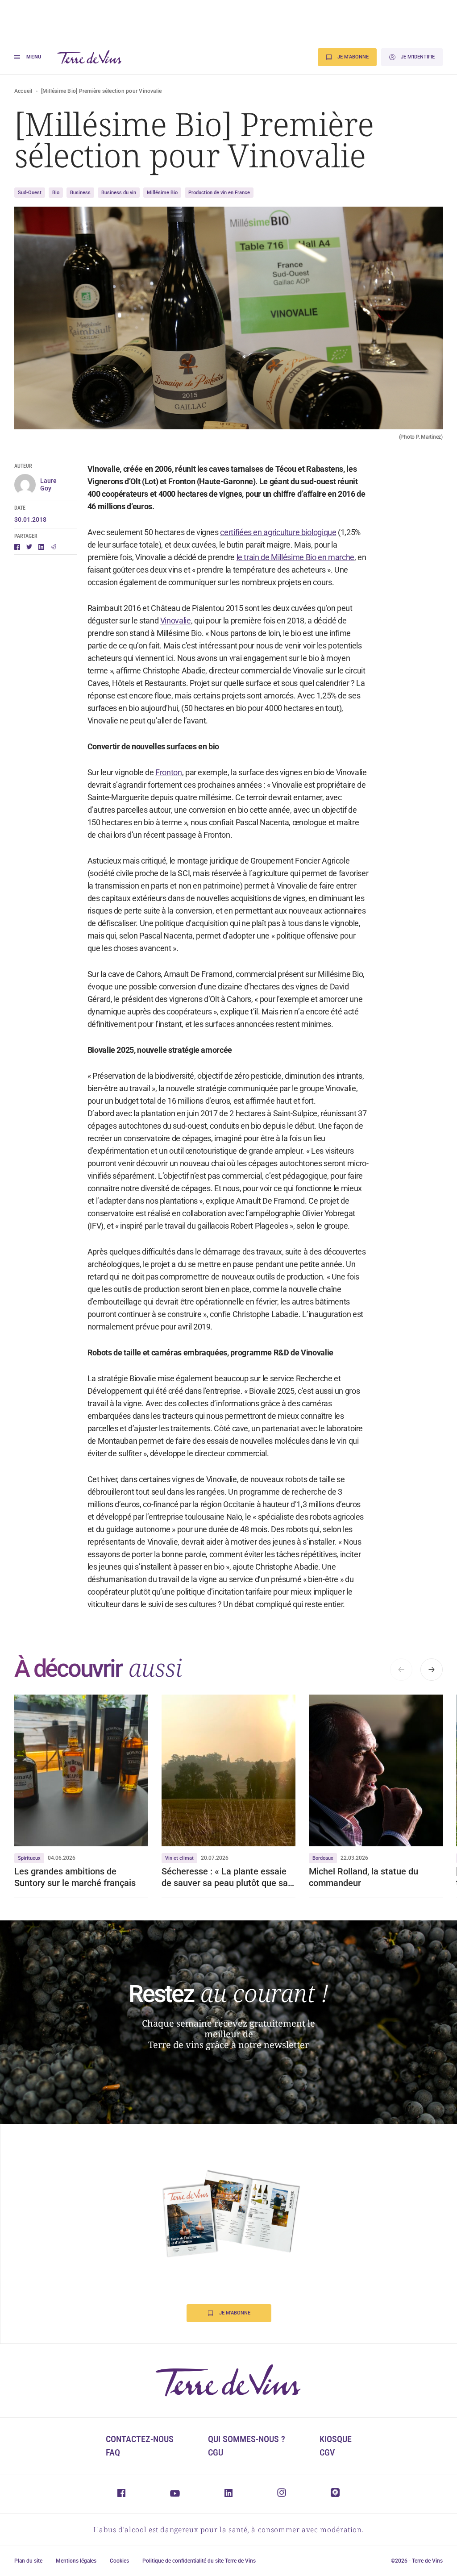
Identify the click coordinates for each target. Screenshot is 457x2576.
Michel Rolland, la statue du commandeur (364, 1877)
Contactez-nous (140, 2439)
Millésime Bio (162, 193)
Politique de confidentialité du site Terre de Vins (199, 2561)
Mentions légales (76, 2561)
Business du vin (119, 193)
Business (80, 193)
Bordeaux (323, 1858)
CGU (216, 2452)
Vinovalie (176, 621)
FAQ (113, 2452)
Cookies (119, 2561)
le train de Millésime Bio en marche (295, 557)
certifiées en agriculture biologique (278, 532)
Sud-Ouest (30, 193)
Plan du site (28, 2561)
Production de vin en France (219, 193)
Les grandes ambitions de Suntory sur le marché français (75, 1877)
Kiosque (336, 2439)
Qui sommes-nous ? (247, 2439)
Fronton (168, 772)
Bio (56, 193)
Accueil (23, 91)
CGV (327, 2452)
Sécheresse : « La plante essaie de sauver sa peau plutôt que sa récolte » (225, 1877)
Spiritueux (29, 1858)
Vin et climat (179, 1858)
